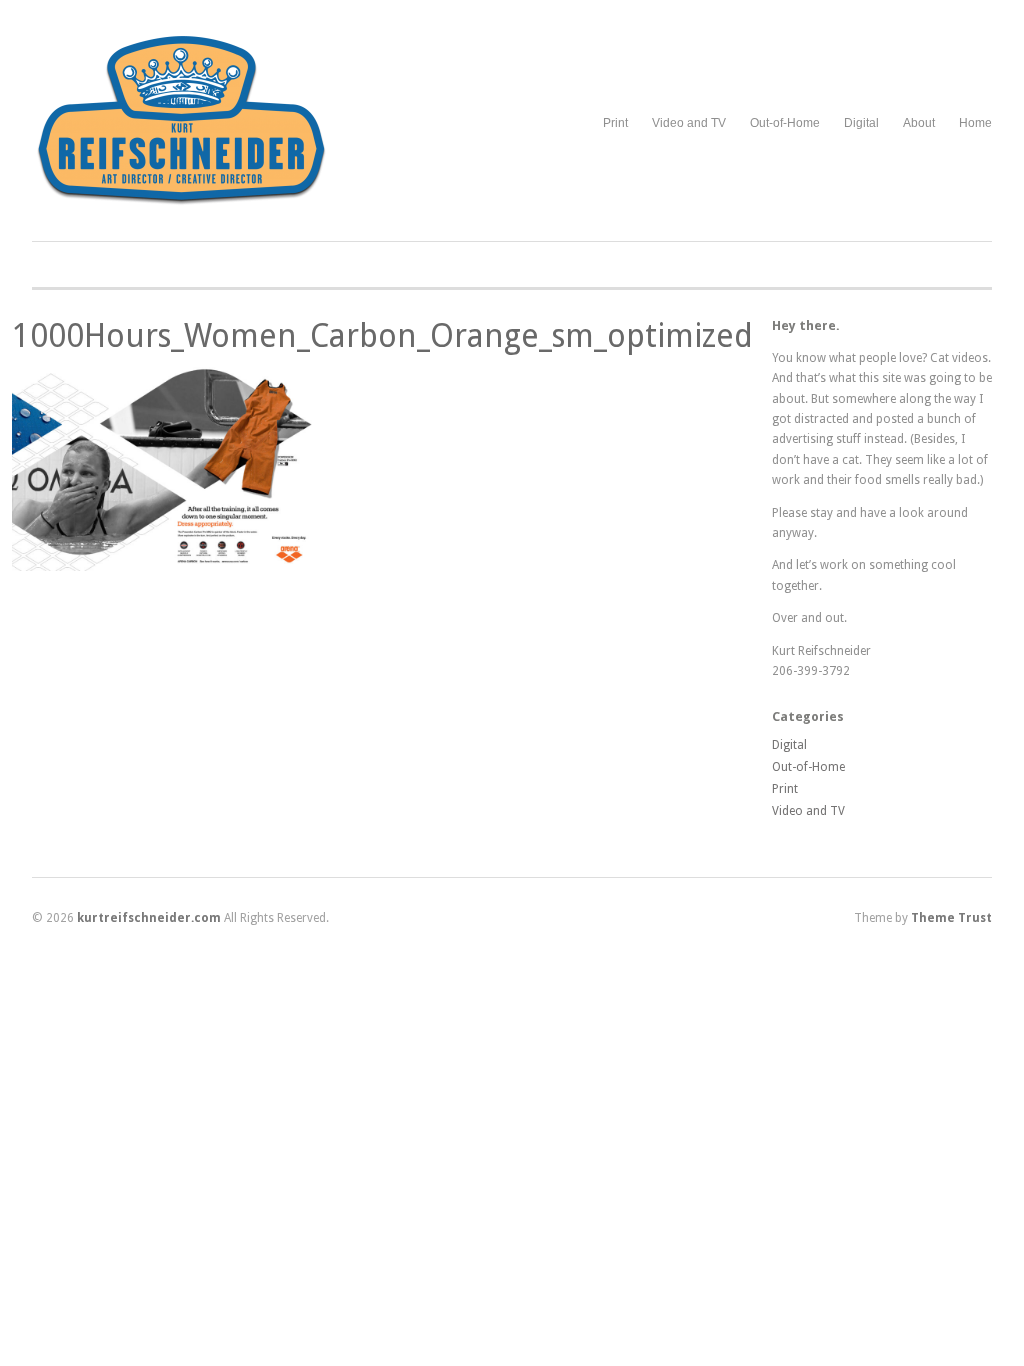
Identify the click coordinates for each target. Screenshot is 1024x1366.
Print (615, 123)
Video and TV (689, 123)
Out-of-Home (785, 123)
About (919, 123)
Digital (861, 123)
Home (975, 123)
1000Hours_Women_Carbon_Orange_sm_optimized (382, 336)
